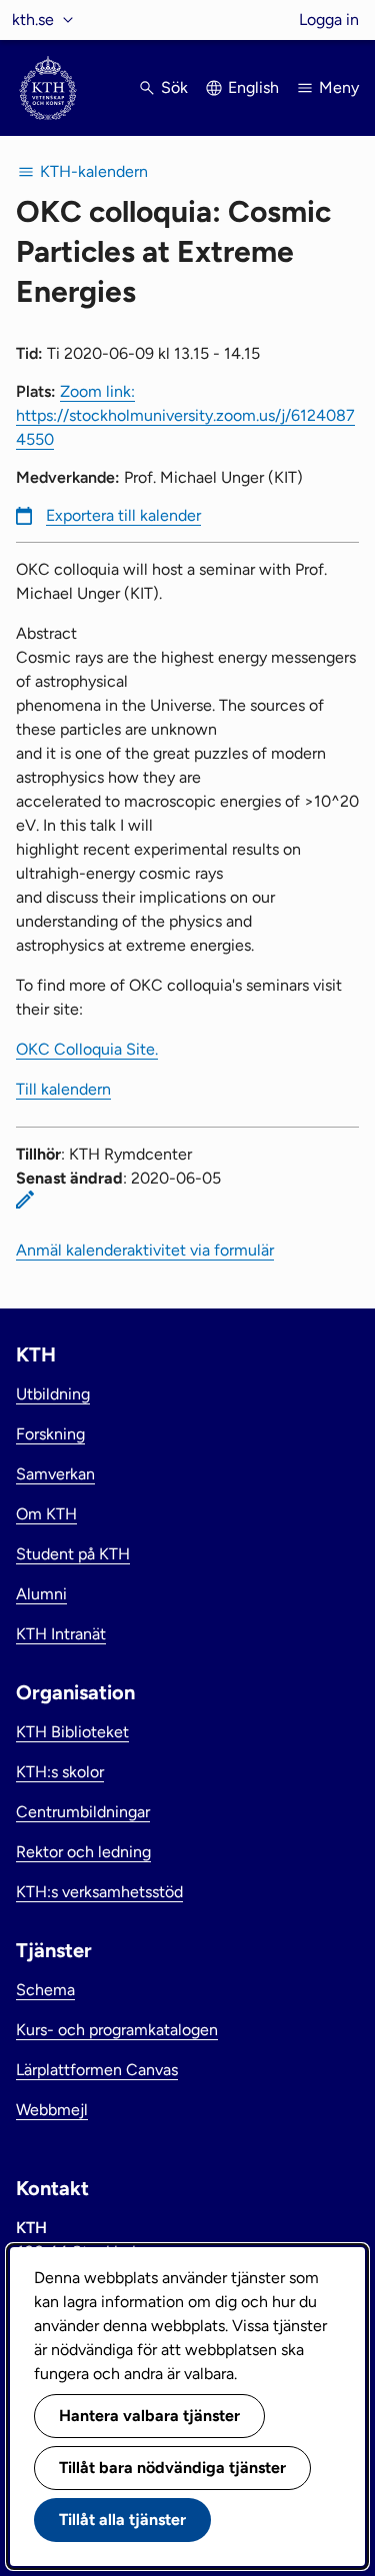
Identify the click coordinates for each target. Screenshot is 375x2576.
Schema (45, 1990)
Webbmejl (52, 2110)
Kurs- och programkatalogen (117, 2030)
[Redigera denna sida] (25, 1200)
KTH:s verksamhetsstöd (99, 1892)
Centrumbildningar (83, 1812)
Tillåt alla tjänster (122, 2520)
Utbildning (53, 1394)
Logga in (329, 19)
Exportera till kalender (123, 515)
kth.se (33, 19)
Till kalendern (63, 1089)
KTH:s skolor (60, 1772)
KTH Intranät (61, 1634)
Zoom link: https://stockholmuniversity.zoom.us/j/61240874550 (185, 415)
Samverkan (55, 1474)
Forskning (50, 1434)
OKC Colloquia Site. (87, 1049)
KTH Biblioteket (72, 1732)
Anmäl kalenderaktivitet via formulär (145, 1250)
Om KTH (46, 1514)
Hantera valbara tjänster (149, 2416)
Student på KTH (73, 1554)
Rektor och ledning (83, 1852)
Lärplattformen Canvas (97, 2070)
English (253, 87)
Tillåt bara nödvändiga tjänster (172, 2468)
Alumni (41, 1594)
